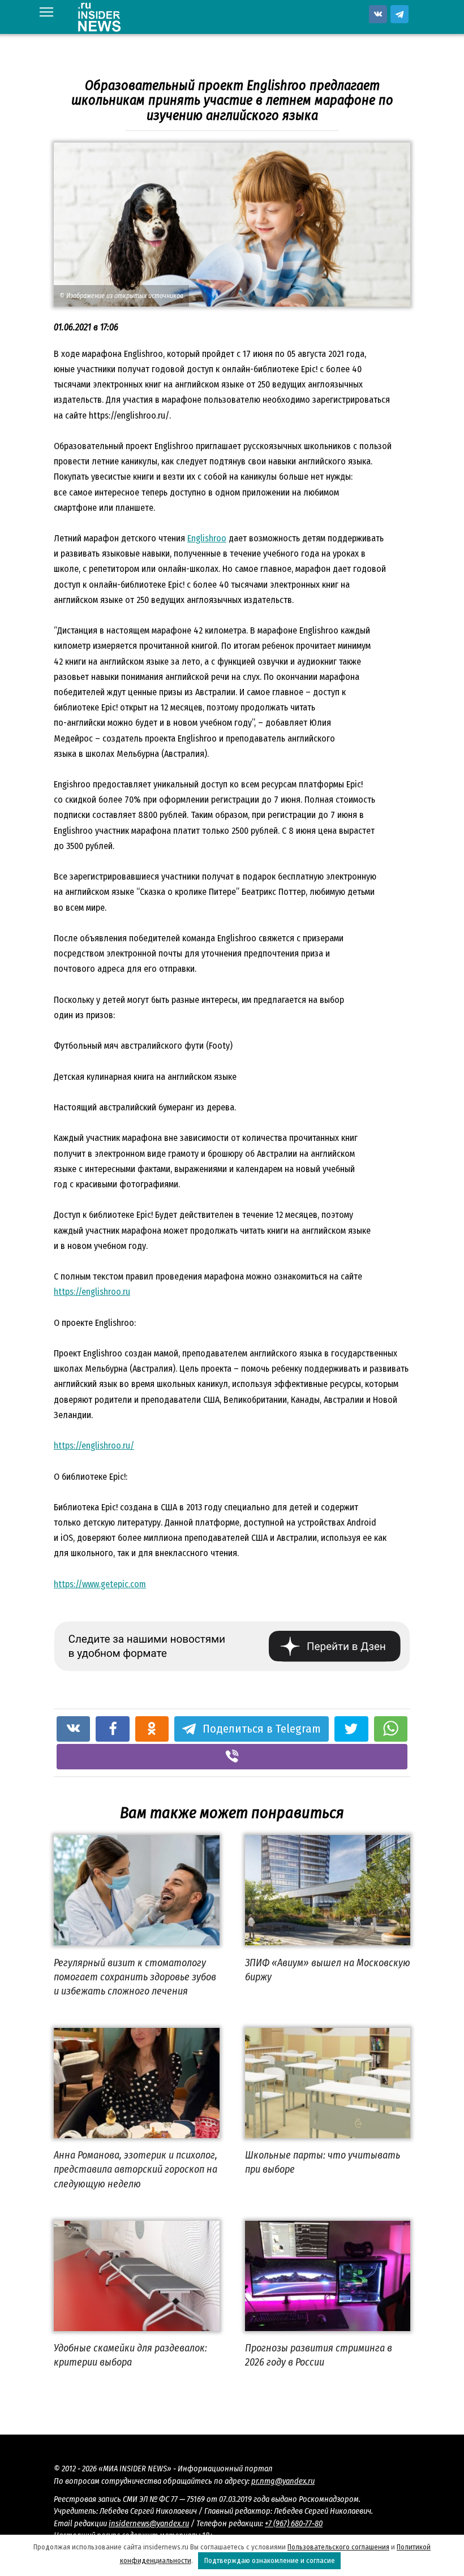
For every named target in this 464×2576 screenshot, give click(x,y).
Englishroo (207, 538)
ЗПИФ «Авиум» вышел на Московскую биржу (328, 1969)
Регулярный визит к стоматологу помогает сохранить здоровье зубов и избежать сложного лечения (135, 1976)
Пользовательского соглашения (338, 2547)
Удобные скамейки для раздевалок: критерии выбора (130, 2355)
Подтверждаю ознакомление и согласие (270, 2560)
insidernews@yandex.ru (149, 2524)
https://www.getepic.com (100, 1584)
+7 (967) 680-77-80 (294, 2524)
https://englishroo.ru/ (94, 1446)
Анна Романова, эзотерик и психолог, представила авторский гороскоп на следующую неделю (136, 2169)
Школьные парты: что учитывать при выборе (323, 2162)
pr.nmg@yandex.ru (283, 2481)
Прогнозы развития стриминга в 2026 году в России (319, 2355)
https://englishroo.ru (92, 1292)
